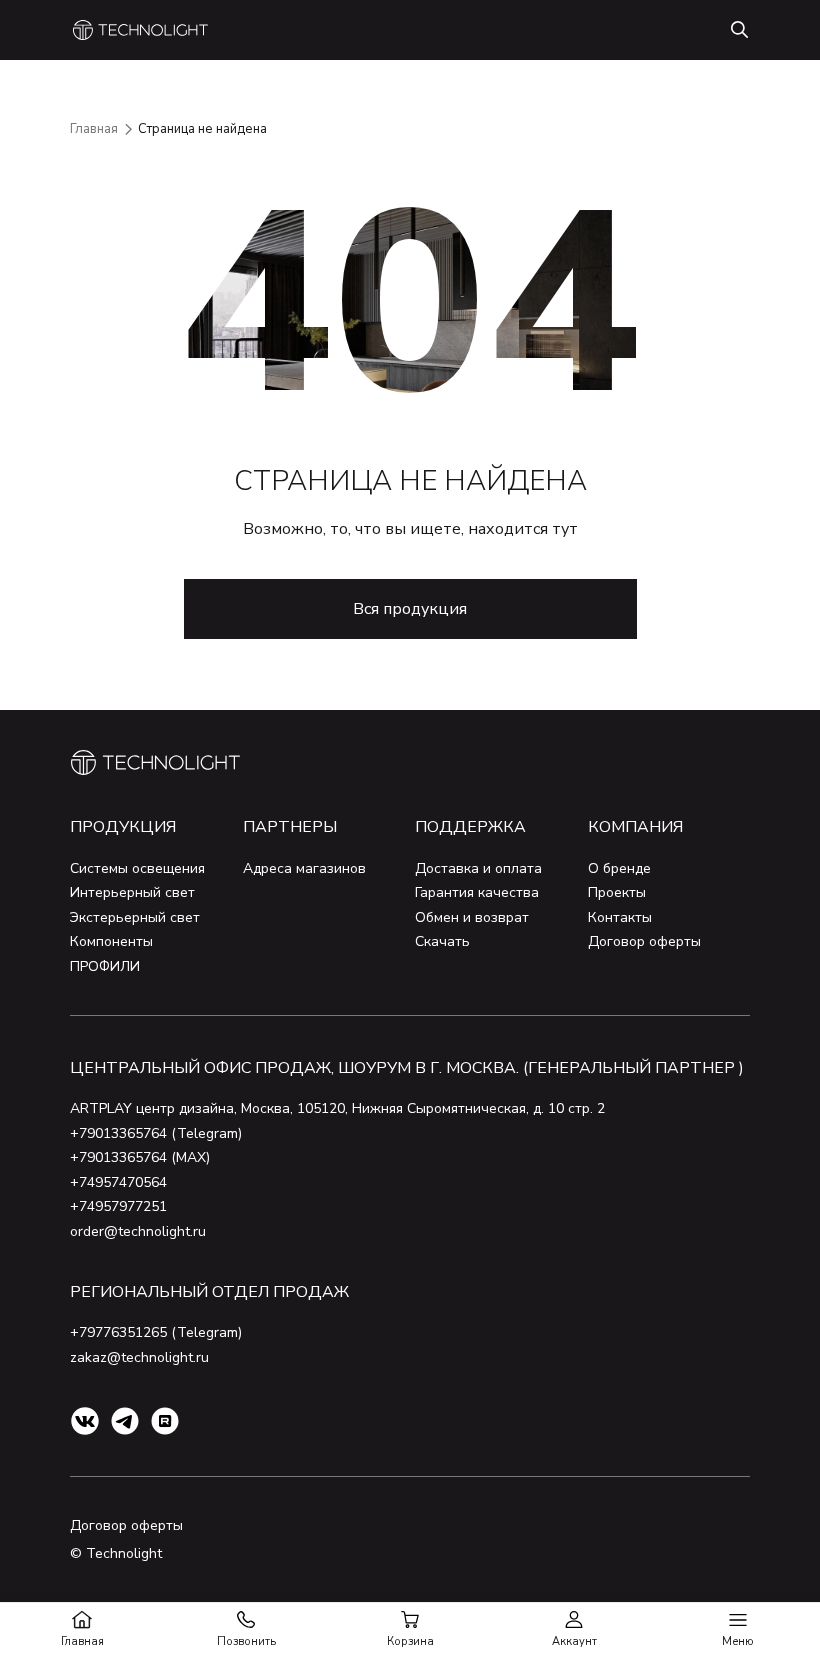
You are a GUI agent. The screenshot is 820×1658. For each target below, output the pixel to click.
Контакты (620, 917)
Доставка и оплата (478, 868)
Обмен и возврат (472, 917)
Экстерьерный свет (135, 917)
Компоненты (111, 941)
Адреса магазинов (304, 868)
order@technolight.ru (138, 1231)
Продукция (123, 827)
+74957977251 (118, 1206)
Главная (94, 129)
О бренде (619, 868)
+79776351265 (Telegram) (156, 1332)
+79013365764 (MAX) (140, 1157)
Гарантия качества (477, 892)
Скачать (442, 941)
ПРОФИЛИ (105, 966)
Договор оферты (644, 941)
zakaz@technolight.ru (139, 1357)
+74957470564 (118, 1182)
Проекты (617, 892)
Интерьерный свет (132, 892)
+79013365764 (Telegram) (156, 1133)
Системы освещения (137, 868)
